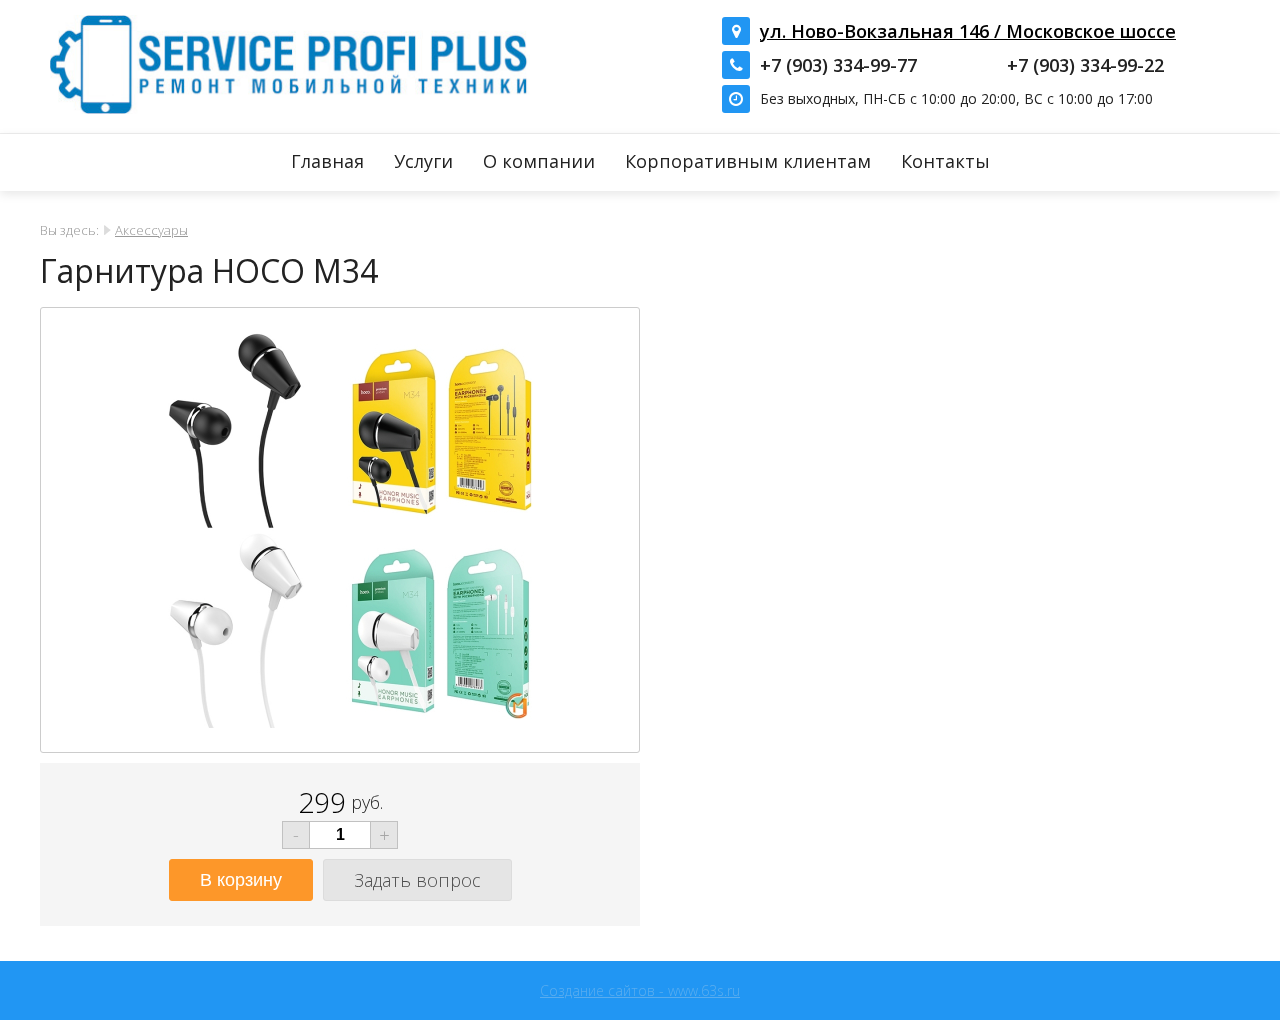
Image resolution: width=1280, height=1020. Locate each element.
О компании (539, 161)
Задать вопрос (417, 880)
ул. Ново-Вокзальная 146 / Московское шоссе (968, 31)
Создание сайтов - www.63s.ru (640, 990)
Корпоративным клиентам (748, 161)
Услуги (423, 161)
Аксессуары (151, 230)
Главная (327, 161)
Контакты (945, 161)
